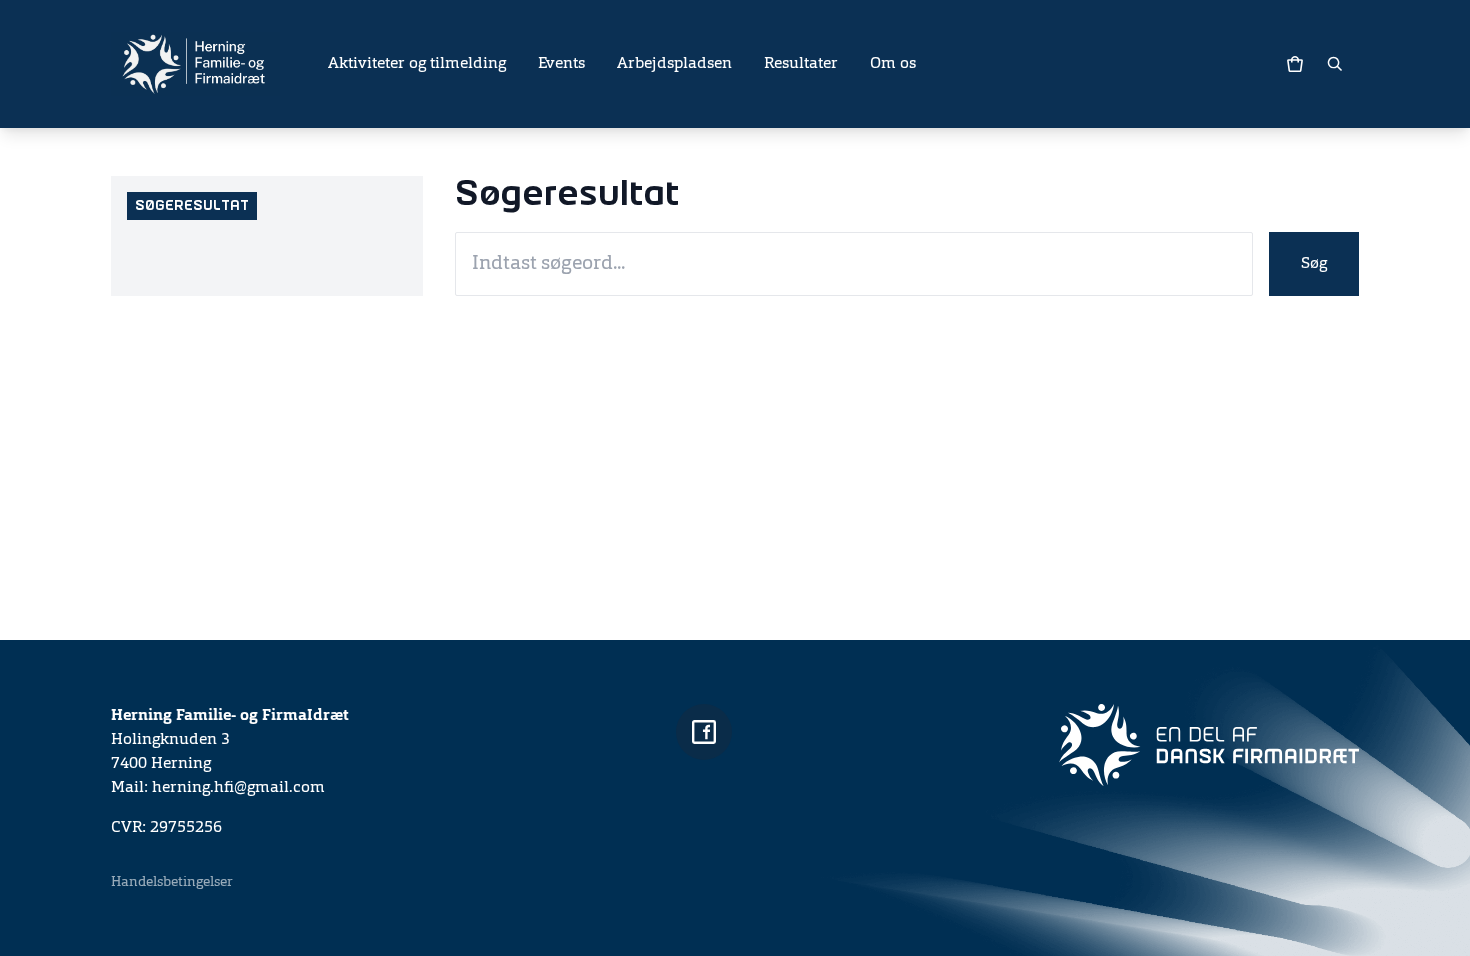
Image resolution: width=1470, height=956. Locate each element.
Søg (1314, 264)
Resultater (801, 64)
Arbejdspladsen (674, 64)
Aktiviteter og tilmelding (417, 64)
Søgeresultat (192, 206)
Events (561, 64)
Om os (893, 64)
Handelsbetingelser (172, 882)
